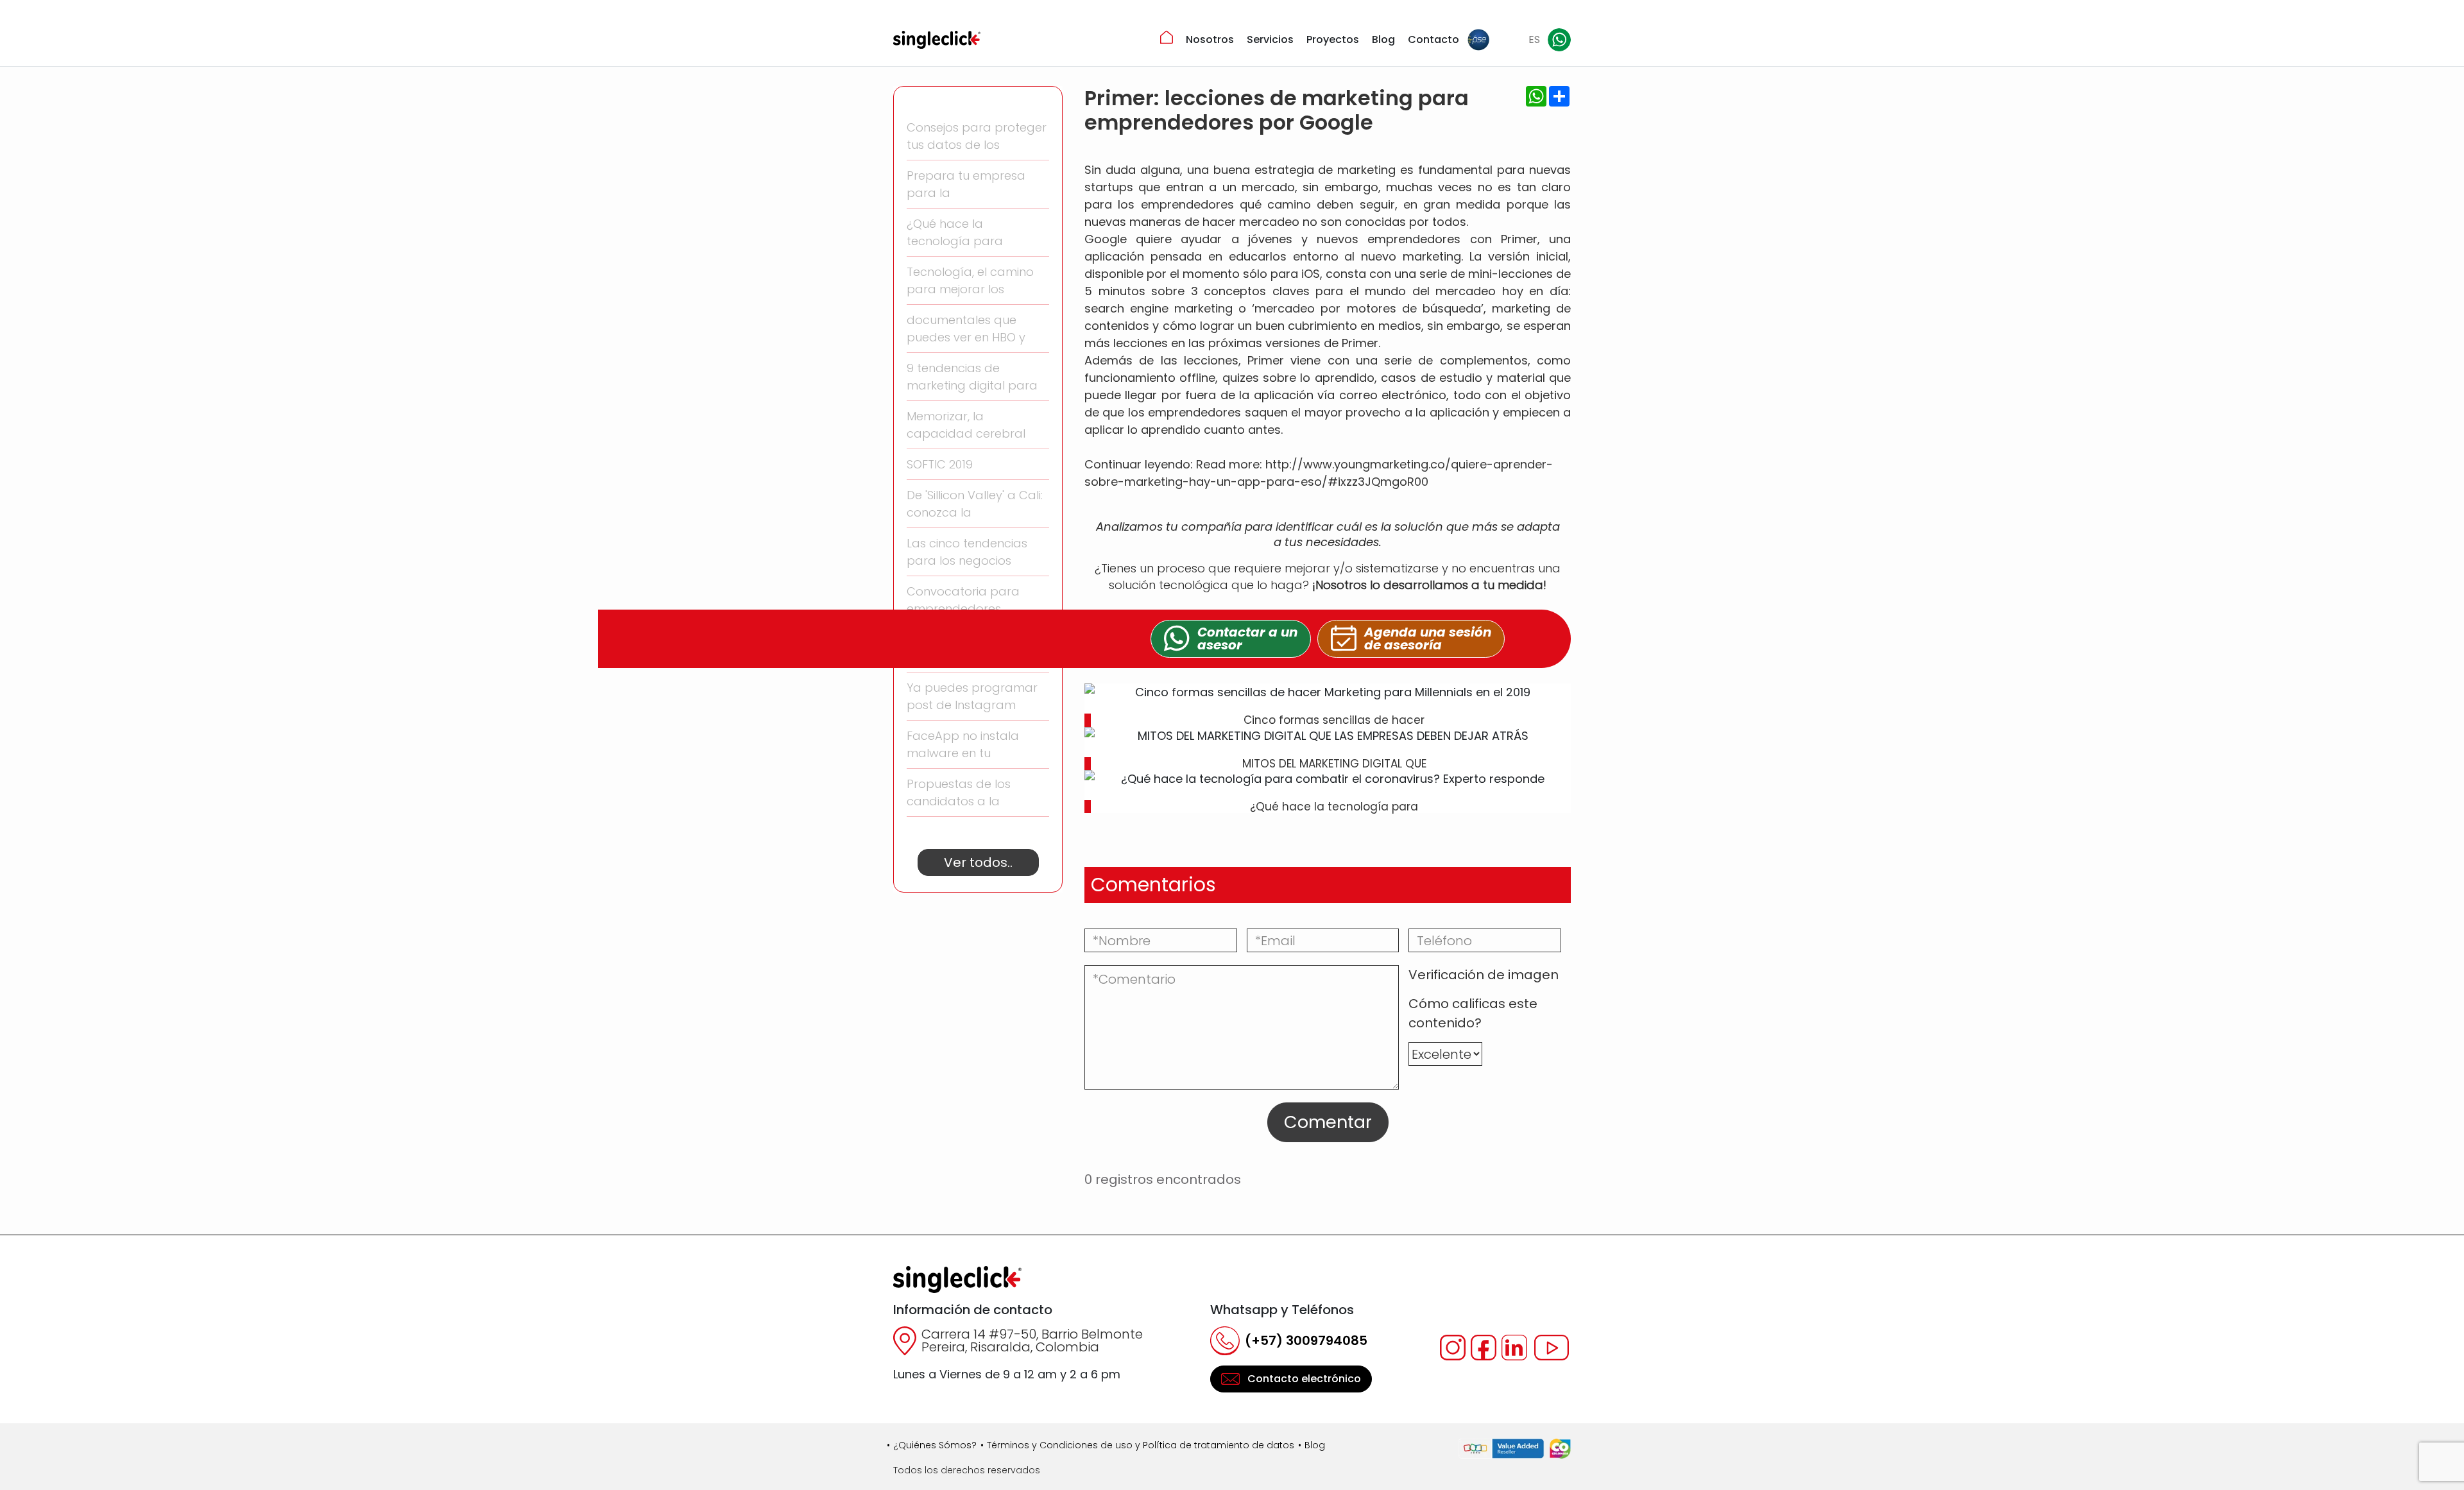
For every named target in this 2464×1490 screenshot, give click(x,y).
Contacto (1433, 39)
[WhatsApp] (1559, 40)
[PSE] (1478, 40)
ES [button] (1534, 39)
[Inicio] (1167, 37)
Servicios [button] (1270, 39)
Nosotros (1210, 39)
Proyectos (1333, 39)
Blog (1383, 39)
